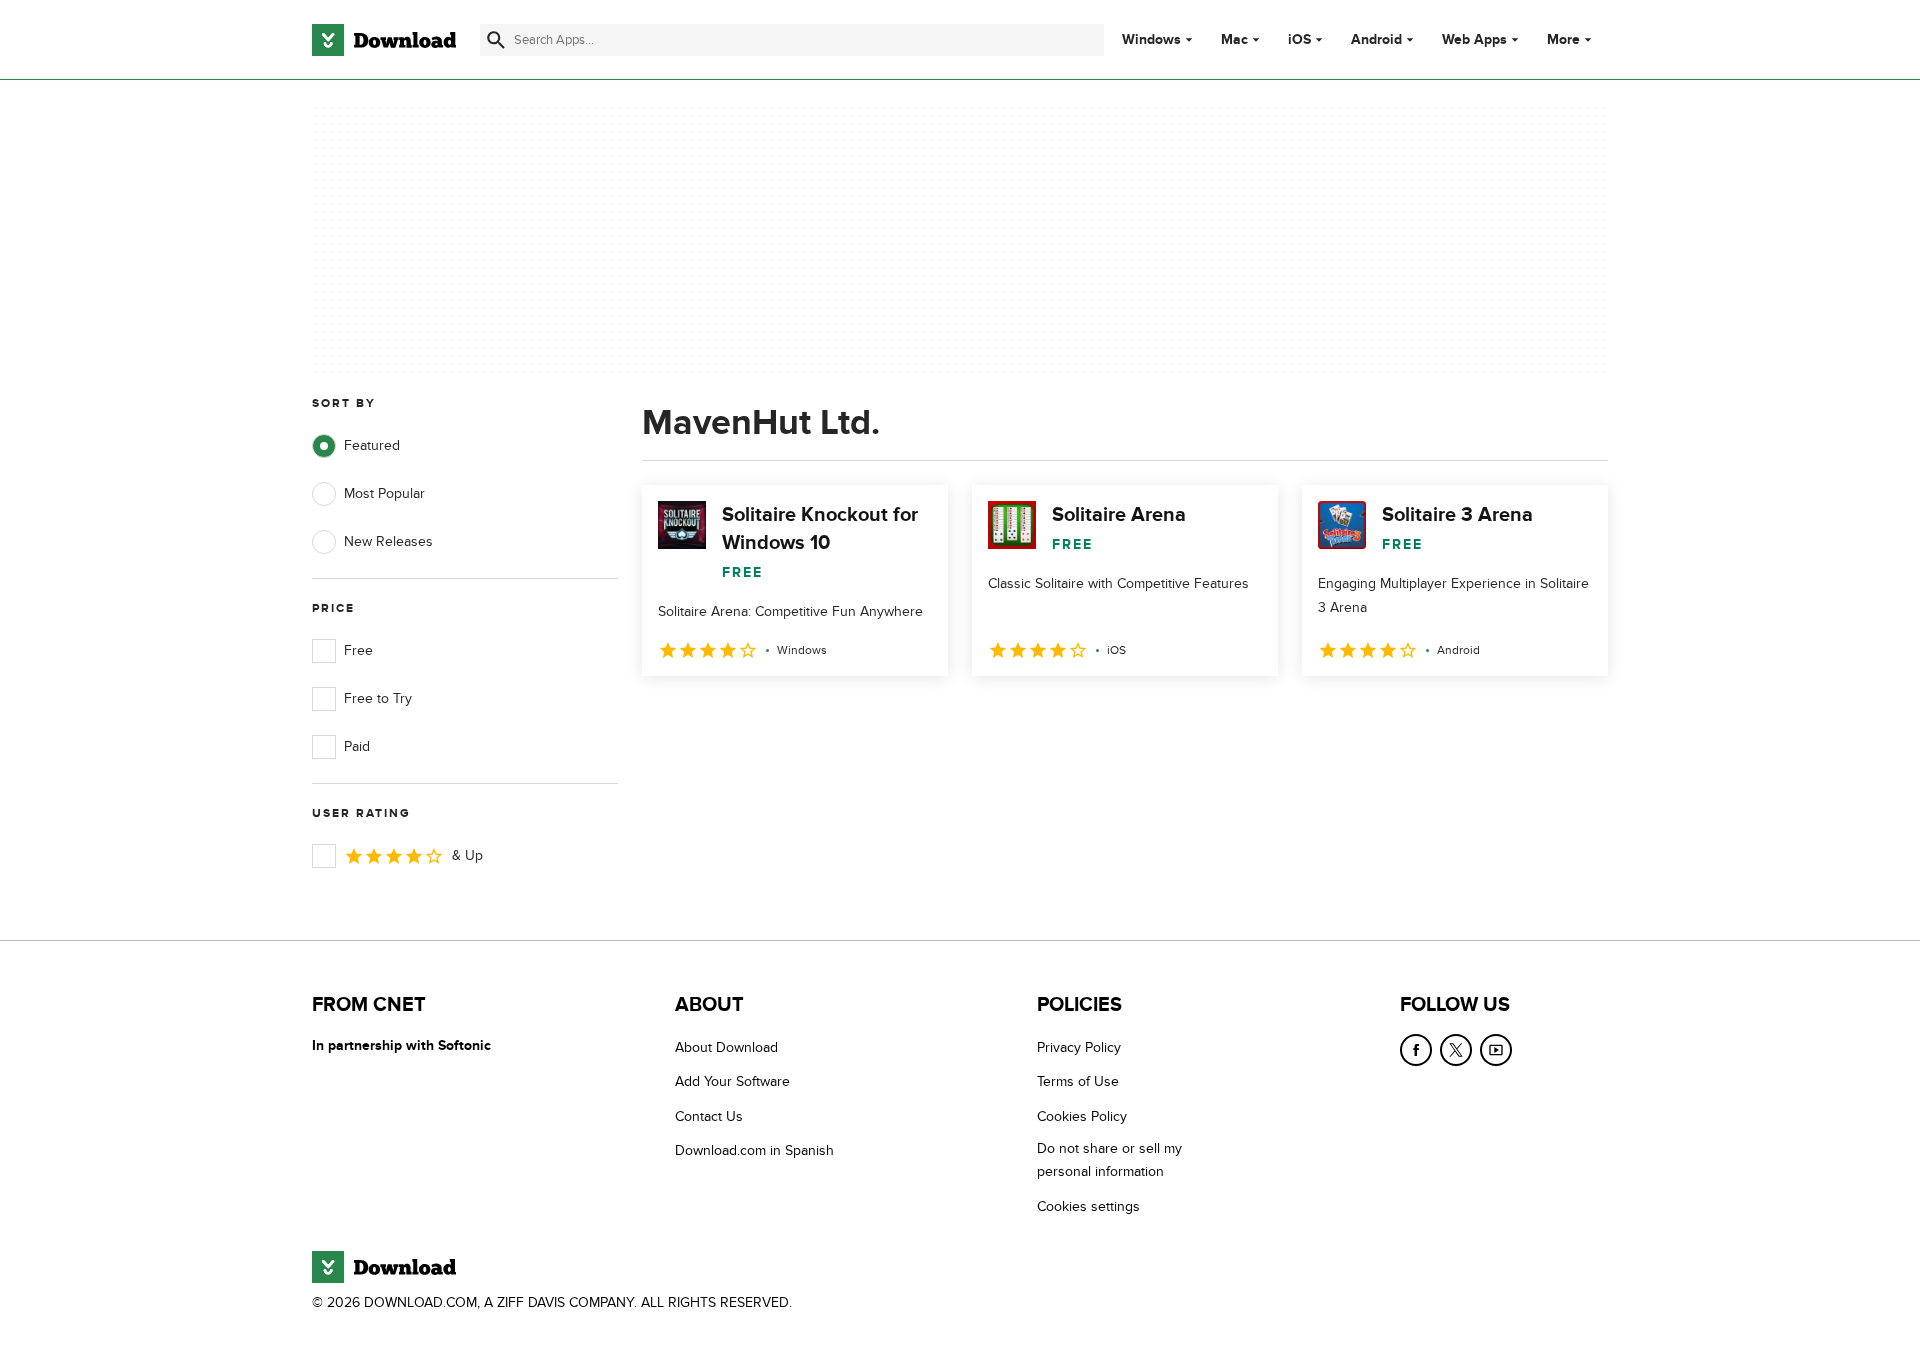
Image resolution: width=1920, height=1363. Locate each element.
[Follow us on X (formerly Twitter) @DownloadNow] (1456, 1050)
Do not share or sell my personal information (1109, 1160)
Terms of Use (1078, 1081)
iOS (1299, 40)
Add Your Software (732, 1081)
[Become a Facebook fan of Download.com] (1416, 1050)
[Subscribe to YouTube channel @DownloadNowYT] (1496, 1050)
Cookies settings (1088, 1206)
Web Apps (1474, 40)
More (1563, 39)
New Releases (388, 541)
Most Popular (384, 493)
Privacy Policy (1079, 1047)
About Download (726, 1047)
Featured (372, 445)
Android (1376, 40)
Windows (1151, 40)
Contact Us (709, 1116)
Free (358, 650)
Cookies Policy (1082, 1116)
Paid (357, 746)
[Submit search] (496, 40)
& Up (467, 855)
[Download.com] (384, 40)
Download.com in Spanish (754, 1150)
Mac (1234, 40)
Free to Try (378, 698)
